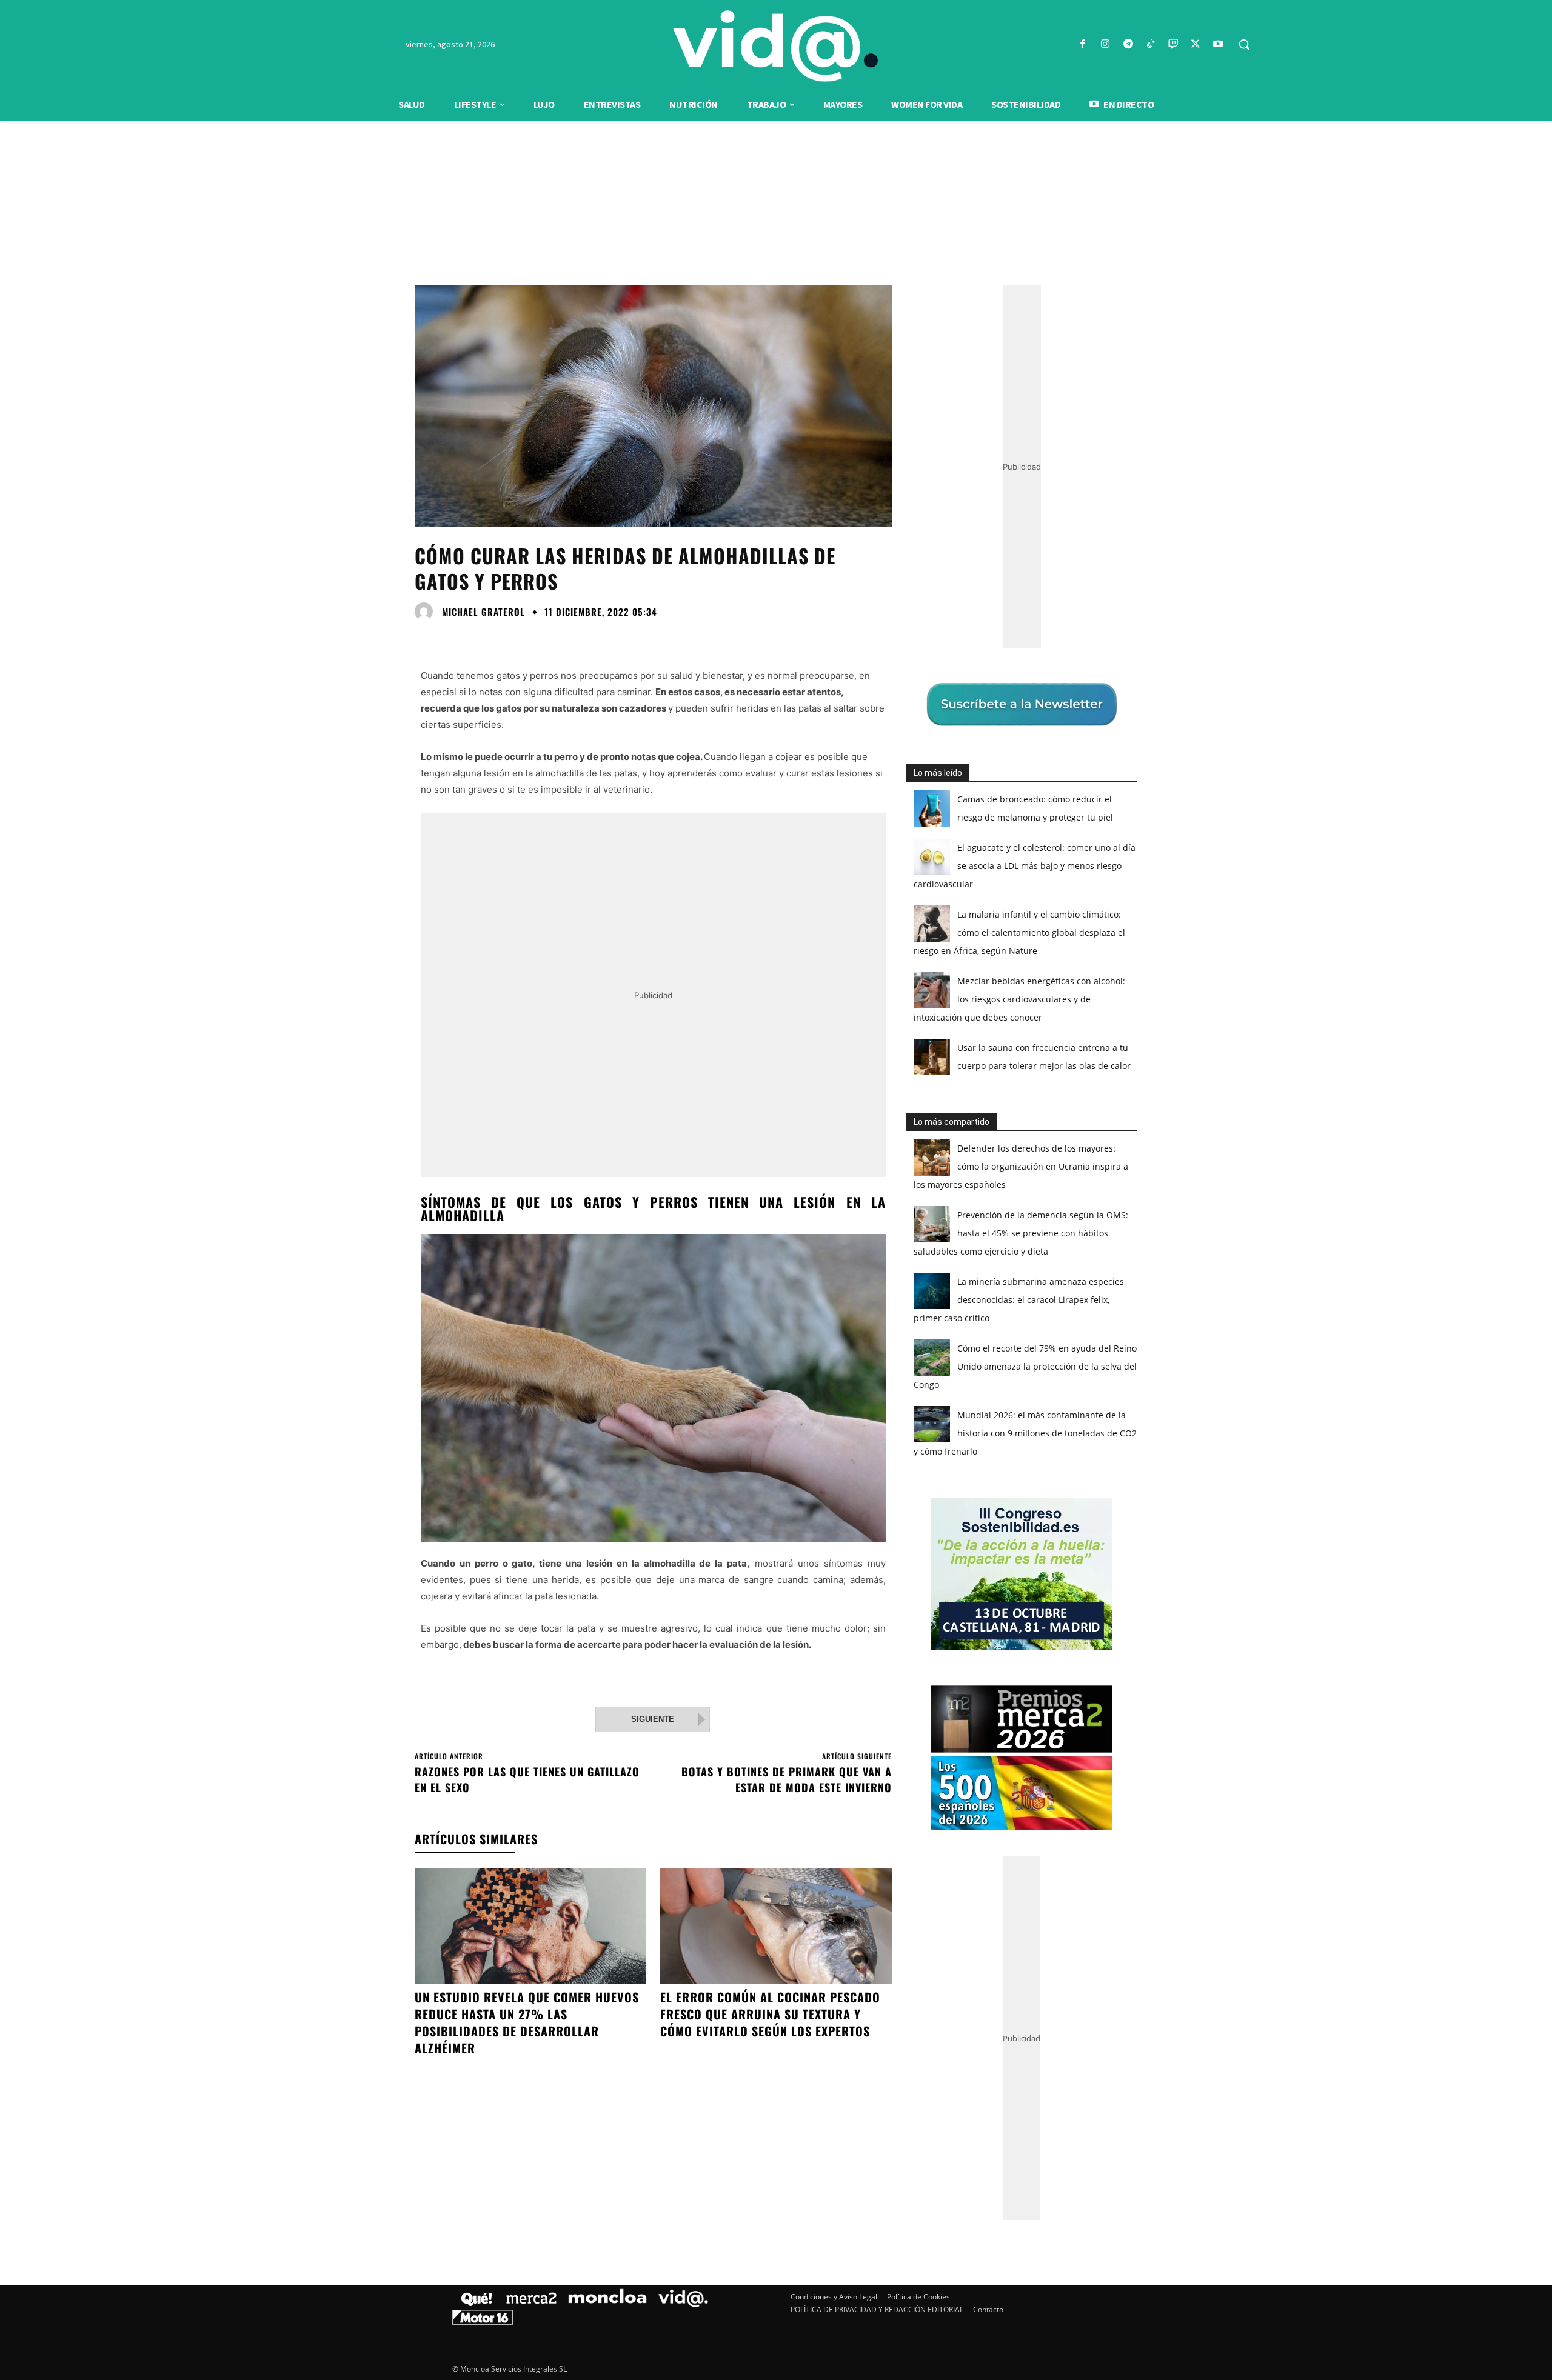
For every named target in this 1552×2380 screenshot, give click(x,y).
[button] (1244, 44)
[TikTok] (1150, 45)
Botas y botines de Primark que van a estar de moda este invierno (787, 1779)
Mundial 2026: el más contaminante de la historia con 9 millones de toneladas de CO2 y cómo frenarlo (1025, 1433)
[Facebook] (1083, 45)
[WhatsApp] (510, 639)
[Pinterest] (483, 639)
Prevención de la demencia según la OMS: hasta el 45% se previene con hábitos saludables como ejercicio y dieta (1021, 1233)
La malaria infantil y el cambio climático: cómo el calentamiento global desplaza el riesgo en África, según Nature (1019, 932)
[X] (1196, 45)
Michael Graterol (483, 612)
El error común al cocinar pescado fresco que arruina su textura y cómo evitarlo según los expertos (770, 2014)
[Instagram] (1105, 45)
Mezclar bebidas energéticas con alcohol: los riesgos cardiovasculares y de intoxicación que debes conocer (1019, 999)
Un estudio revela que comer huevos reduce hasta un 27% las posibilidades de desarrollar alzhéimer (527, 2022)
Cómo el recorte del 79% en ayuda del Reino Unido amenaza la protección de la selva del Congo (1025, 1366)
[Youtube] (1218, 45)
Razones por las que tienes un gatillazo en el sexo (527, 1779)
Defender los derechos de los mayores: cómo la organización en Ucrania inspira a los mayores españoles (1021, 1166)
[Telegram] (1128, 45)
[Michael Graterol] (427, 612)
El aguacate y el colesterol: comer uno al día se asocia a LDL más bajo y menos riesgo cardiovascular (1025, 866)
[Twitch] (1173, 45)
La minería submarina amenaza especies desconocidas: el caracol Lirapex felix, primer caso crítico (1019, 1300)
